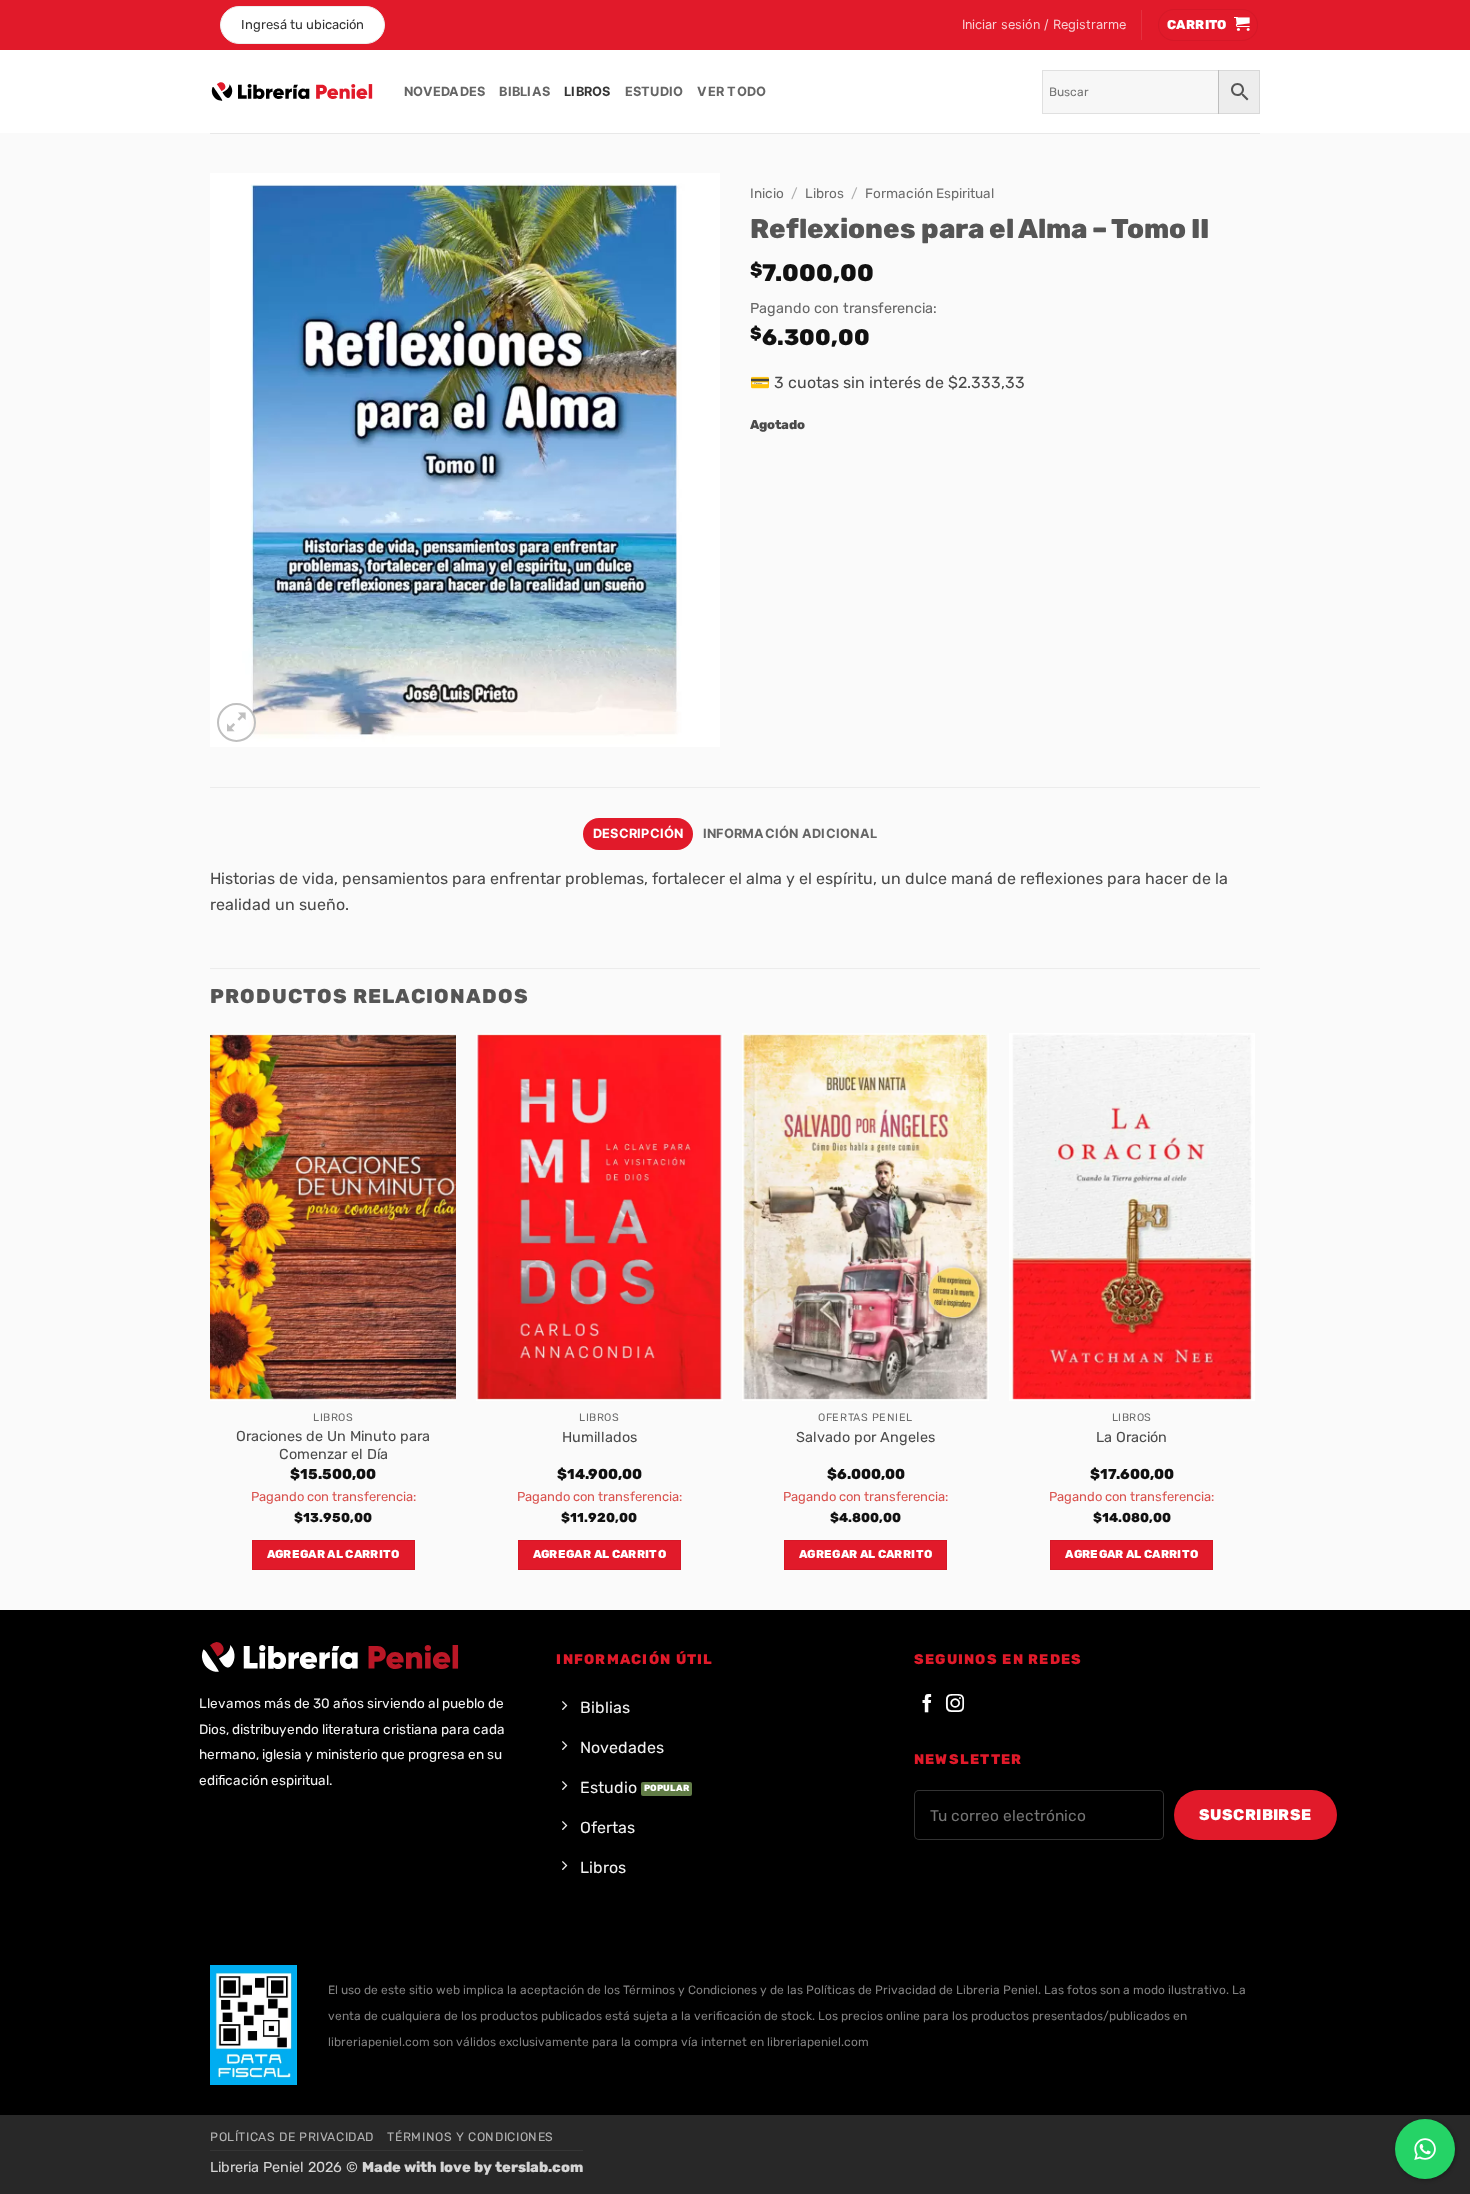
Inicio (767, 193)
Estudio (654, 91)
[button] (1044, 25)
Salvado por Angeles (865, 1437)
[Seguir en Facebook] (927, 1704)
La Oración (1131, 1437)
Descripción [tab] (638, 833)
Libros (587, 91)
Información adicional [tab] (790, 833)
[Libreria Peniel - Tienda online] (292, 92)
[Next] (1254, 1319)
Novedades (444, 91)
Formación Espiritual (929, 193)
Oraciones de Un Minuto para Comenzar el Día (333, 1446)
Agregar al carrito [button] (333, 1554)
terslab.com (539, 2167)
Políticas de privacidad (292, 2137)
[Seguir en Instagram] (955, 1704)
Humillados (599, 1437)
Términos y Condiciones (470, 2137)
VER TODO (731, 91)
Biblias (524, 91)
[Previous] (211, 1319)
